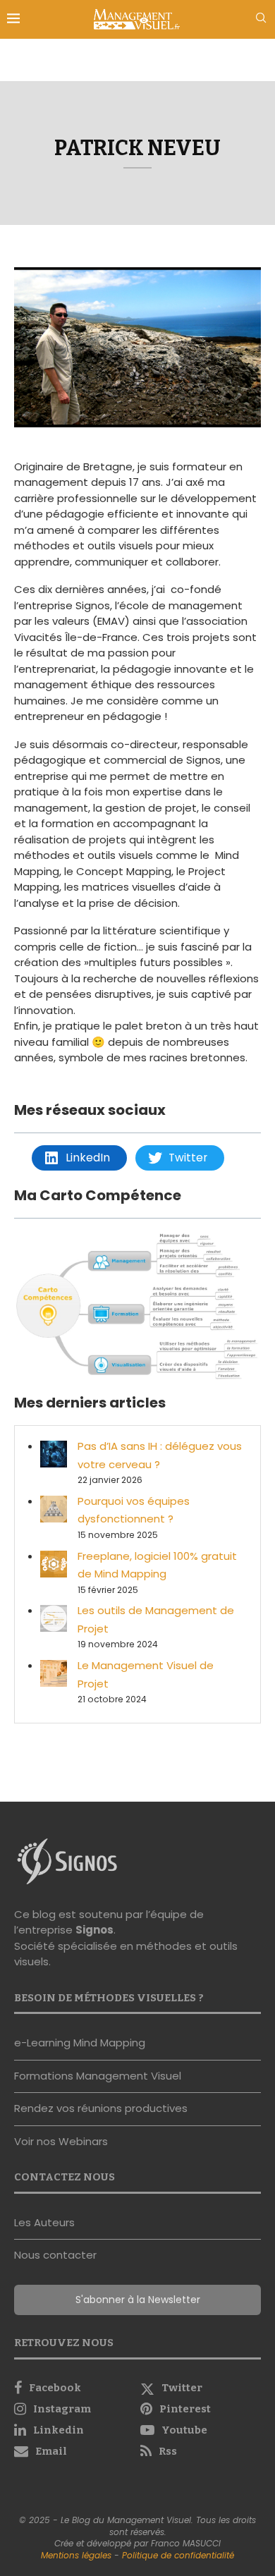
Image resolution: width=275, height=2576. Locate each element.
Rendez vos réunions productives (101, 2108)
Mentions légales (76, 2555)
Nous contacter (55, 2255)
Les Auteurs (44, 2222)
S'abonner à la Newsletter (138, 2300)
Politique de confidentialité (178, 2555)
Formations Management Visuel (98, 2076)
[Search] (261, 20)
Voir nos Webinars (61, 2141)
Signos (94, 1930)
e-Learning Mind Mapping (80, 2043)
